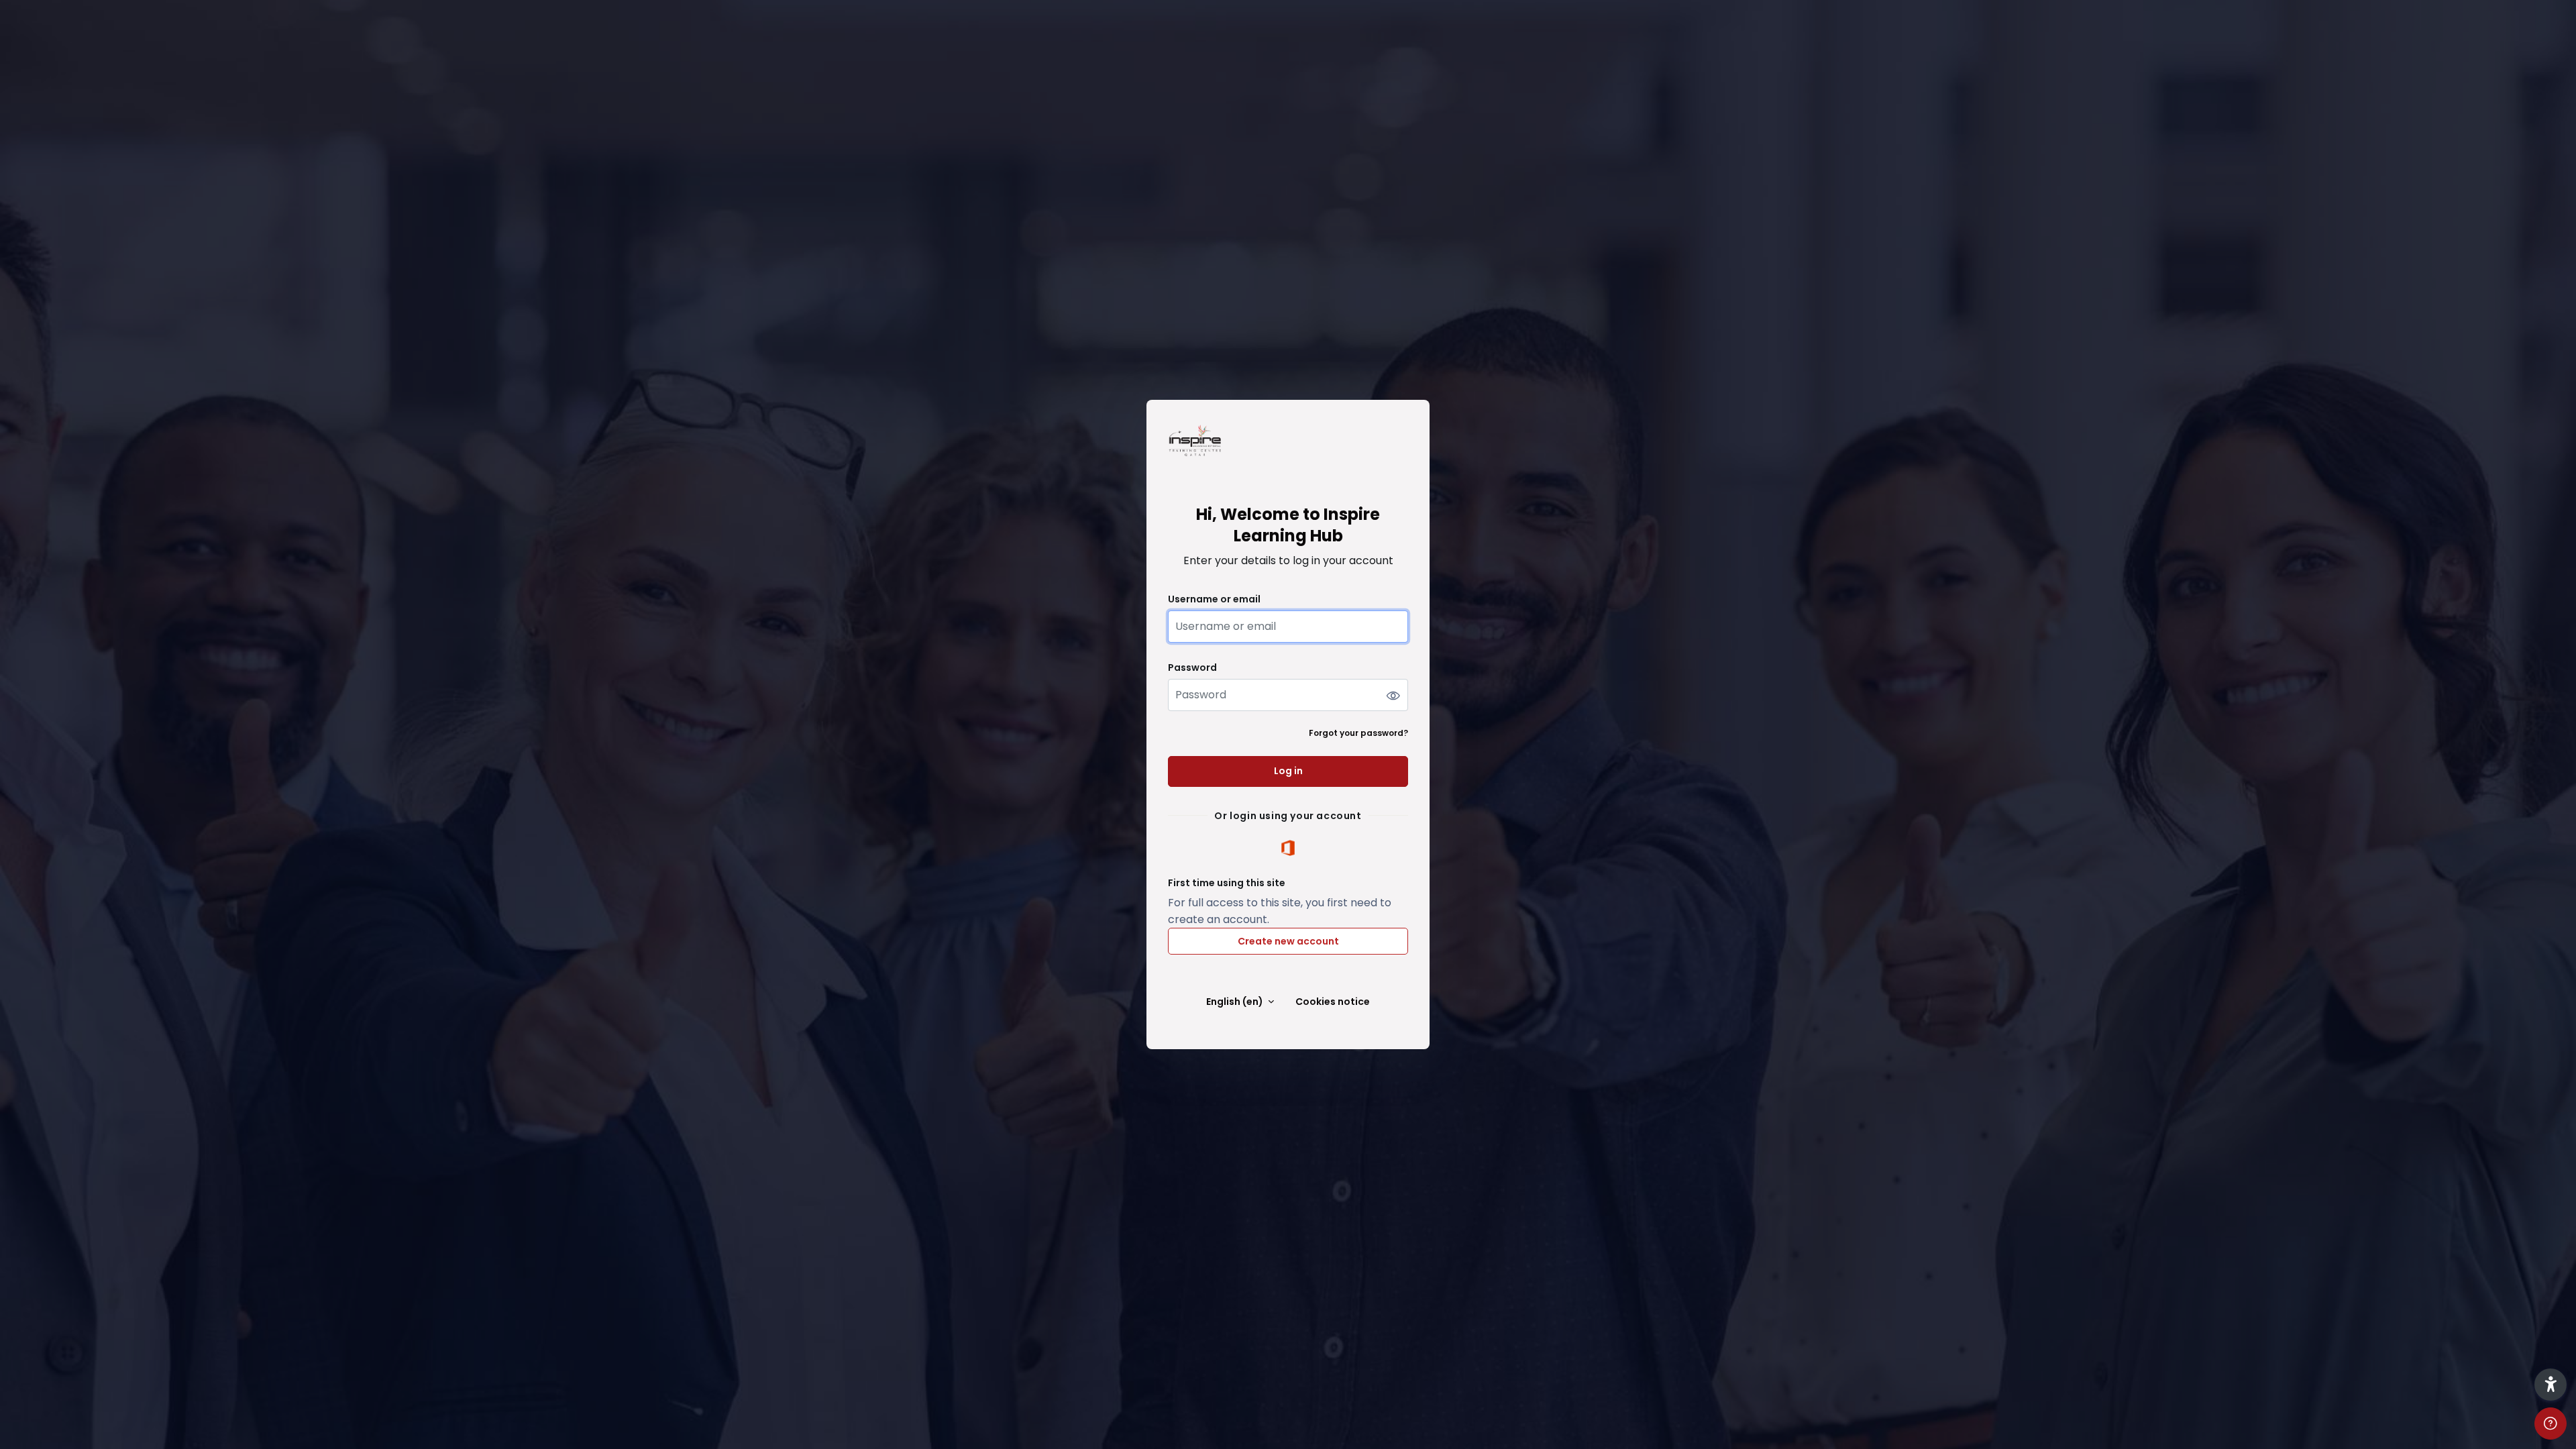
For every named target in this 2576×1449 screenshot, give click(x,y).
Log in (1288, 771)
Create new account (1288, 941)
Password (1192, 668)
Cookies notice (1333, 1002)
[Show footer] (2551, 1424)
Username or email (1214, 599)
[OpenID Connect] (1288, 848)
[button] (2551, 1385)
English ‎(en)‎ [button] (1236, 1002)
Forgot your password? (1358, 733)
